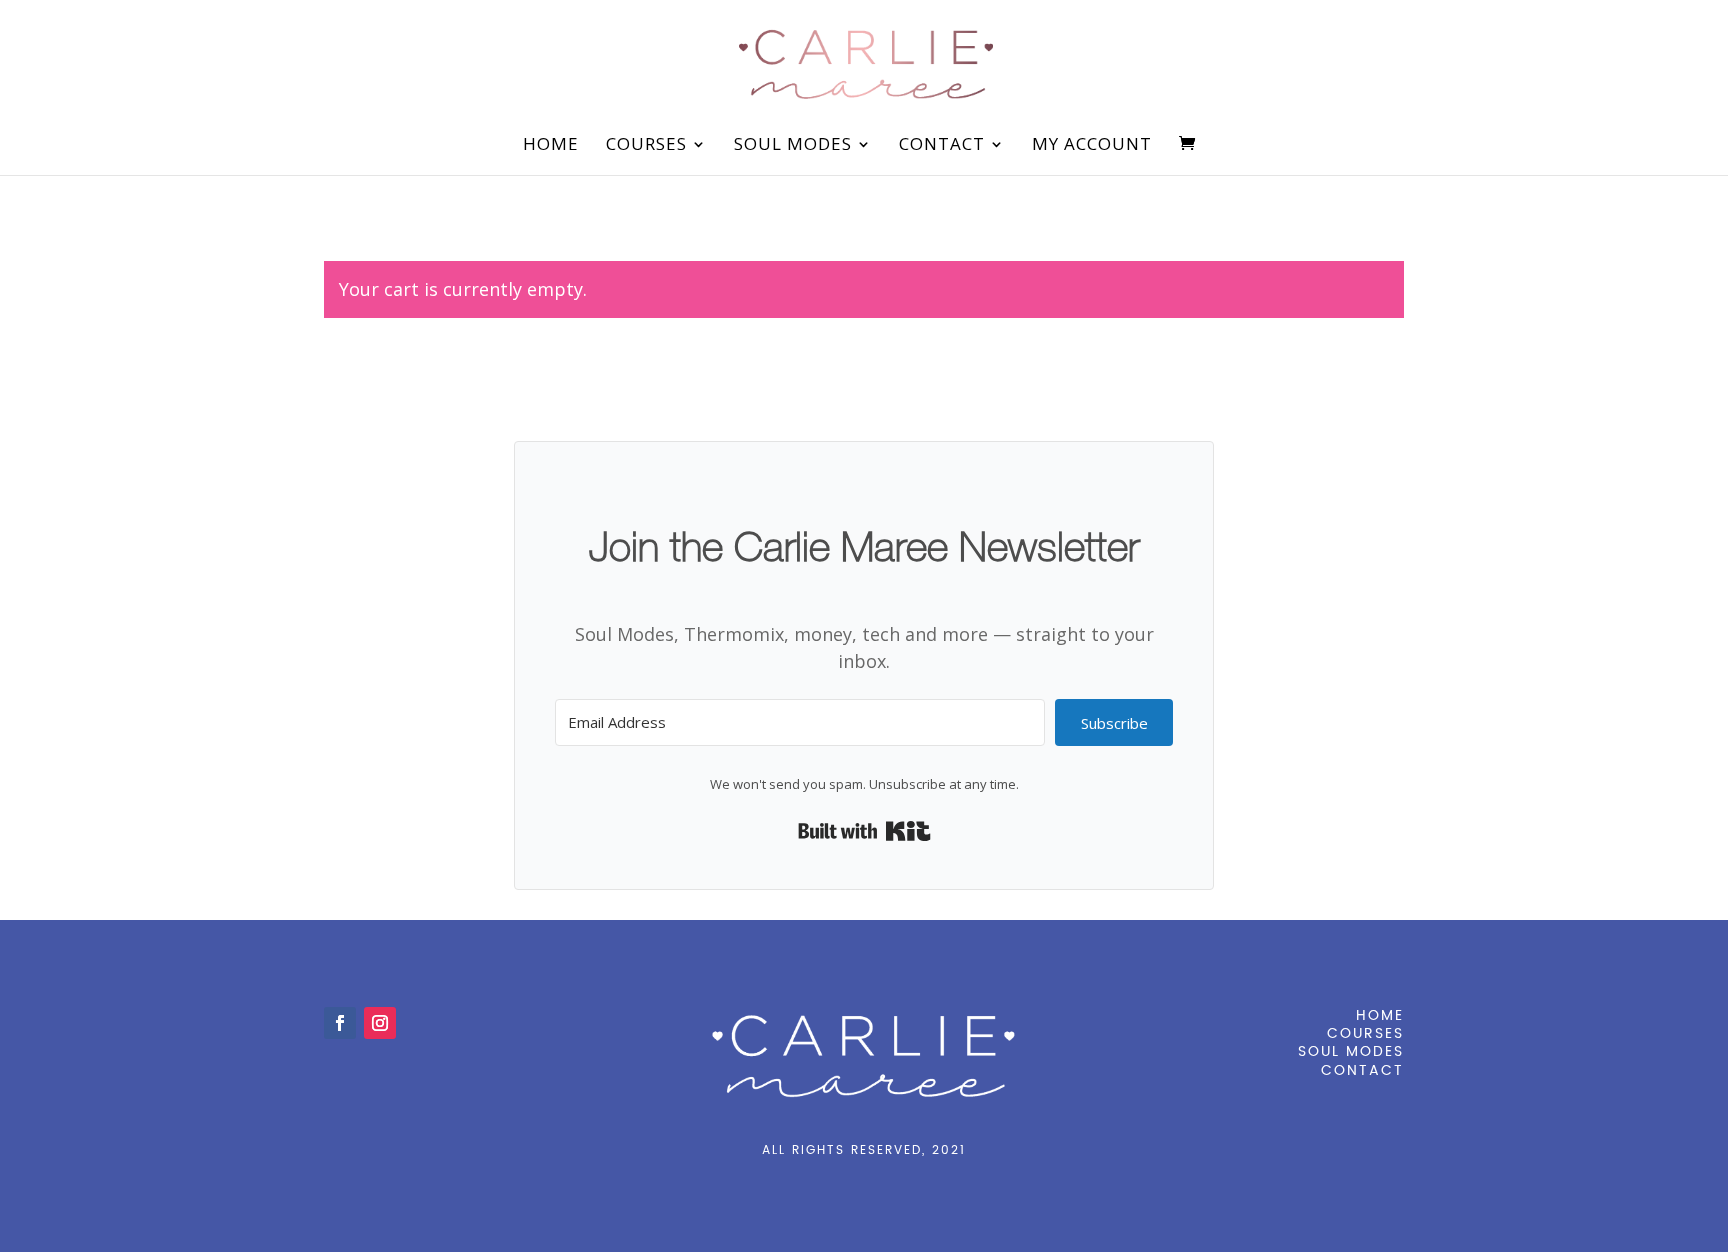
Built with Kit (864, 831)
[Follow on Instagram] (380, 1023)
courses (1365, 1033)
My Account (1092, 146)
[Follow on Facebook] (340, 1023)
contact (1362, 1070)
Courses (646, 146)
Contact (942, 146)
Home (551, 146)
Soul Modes (793, 146)
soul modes (1351, 1051)
